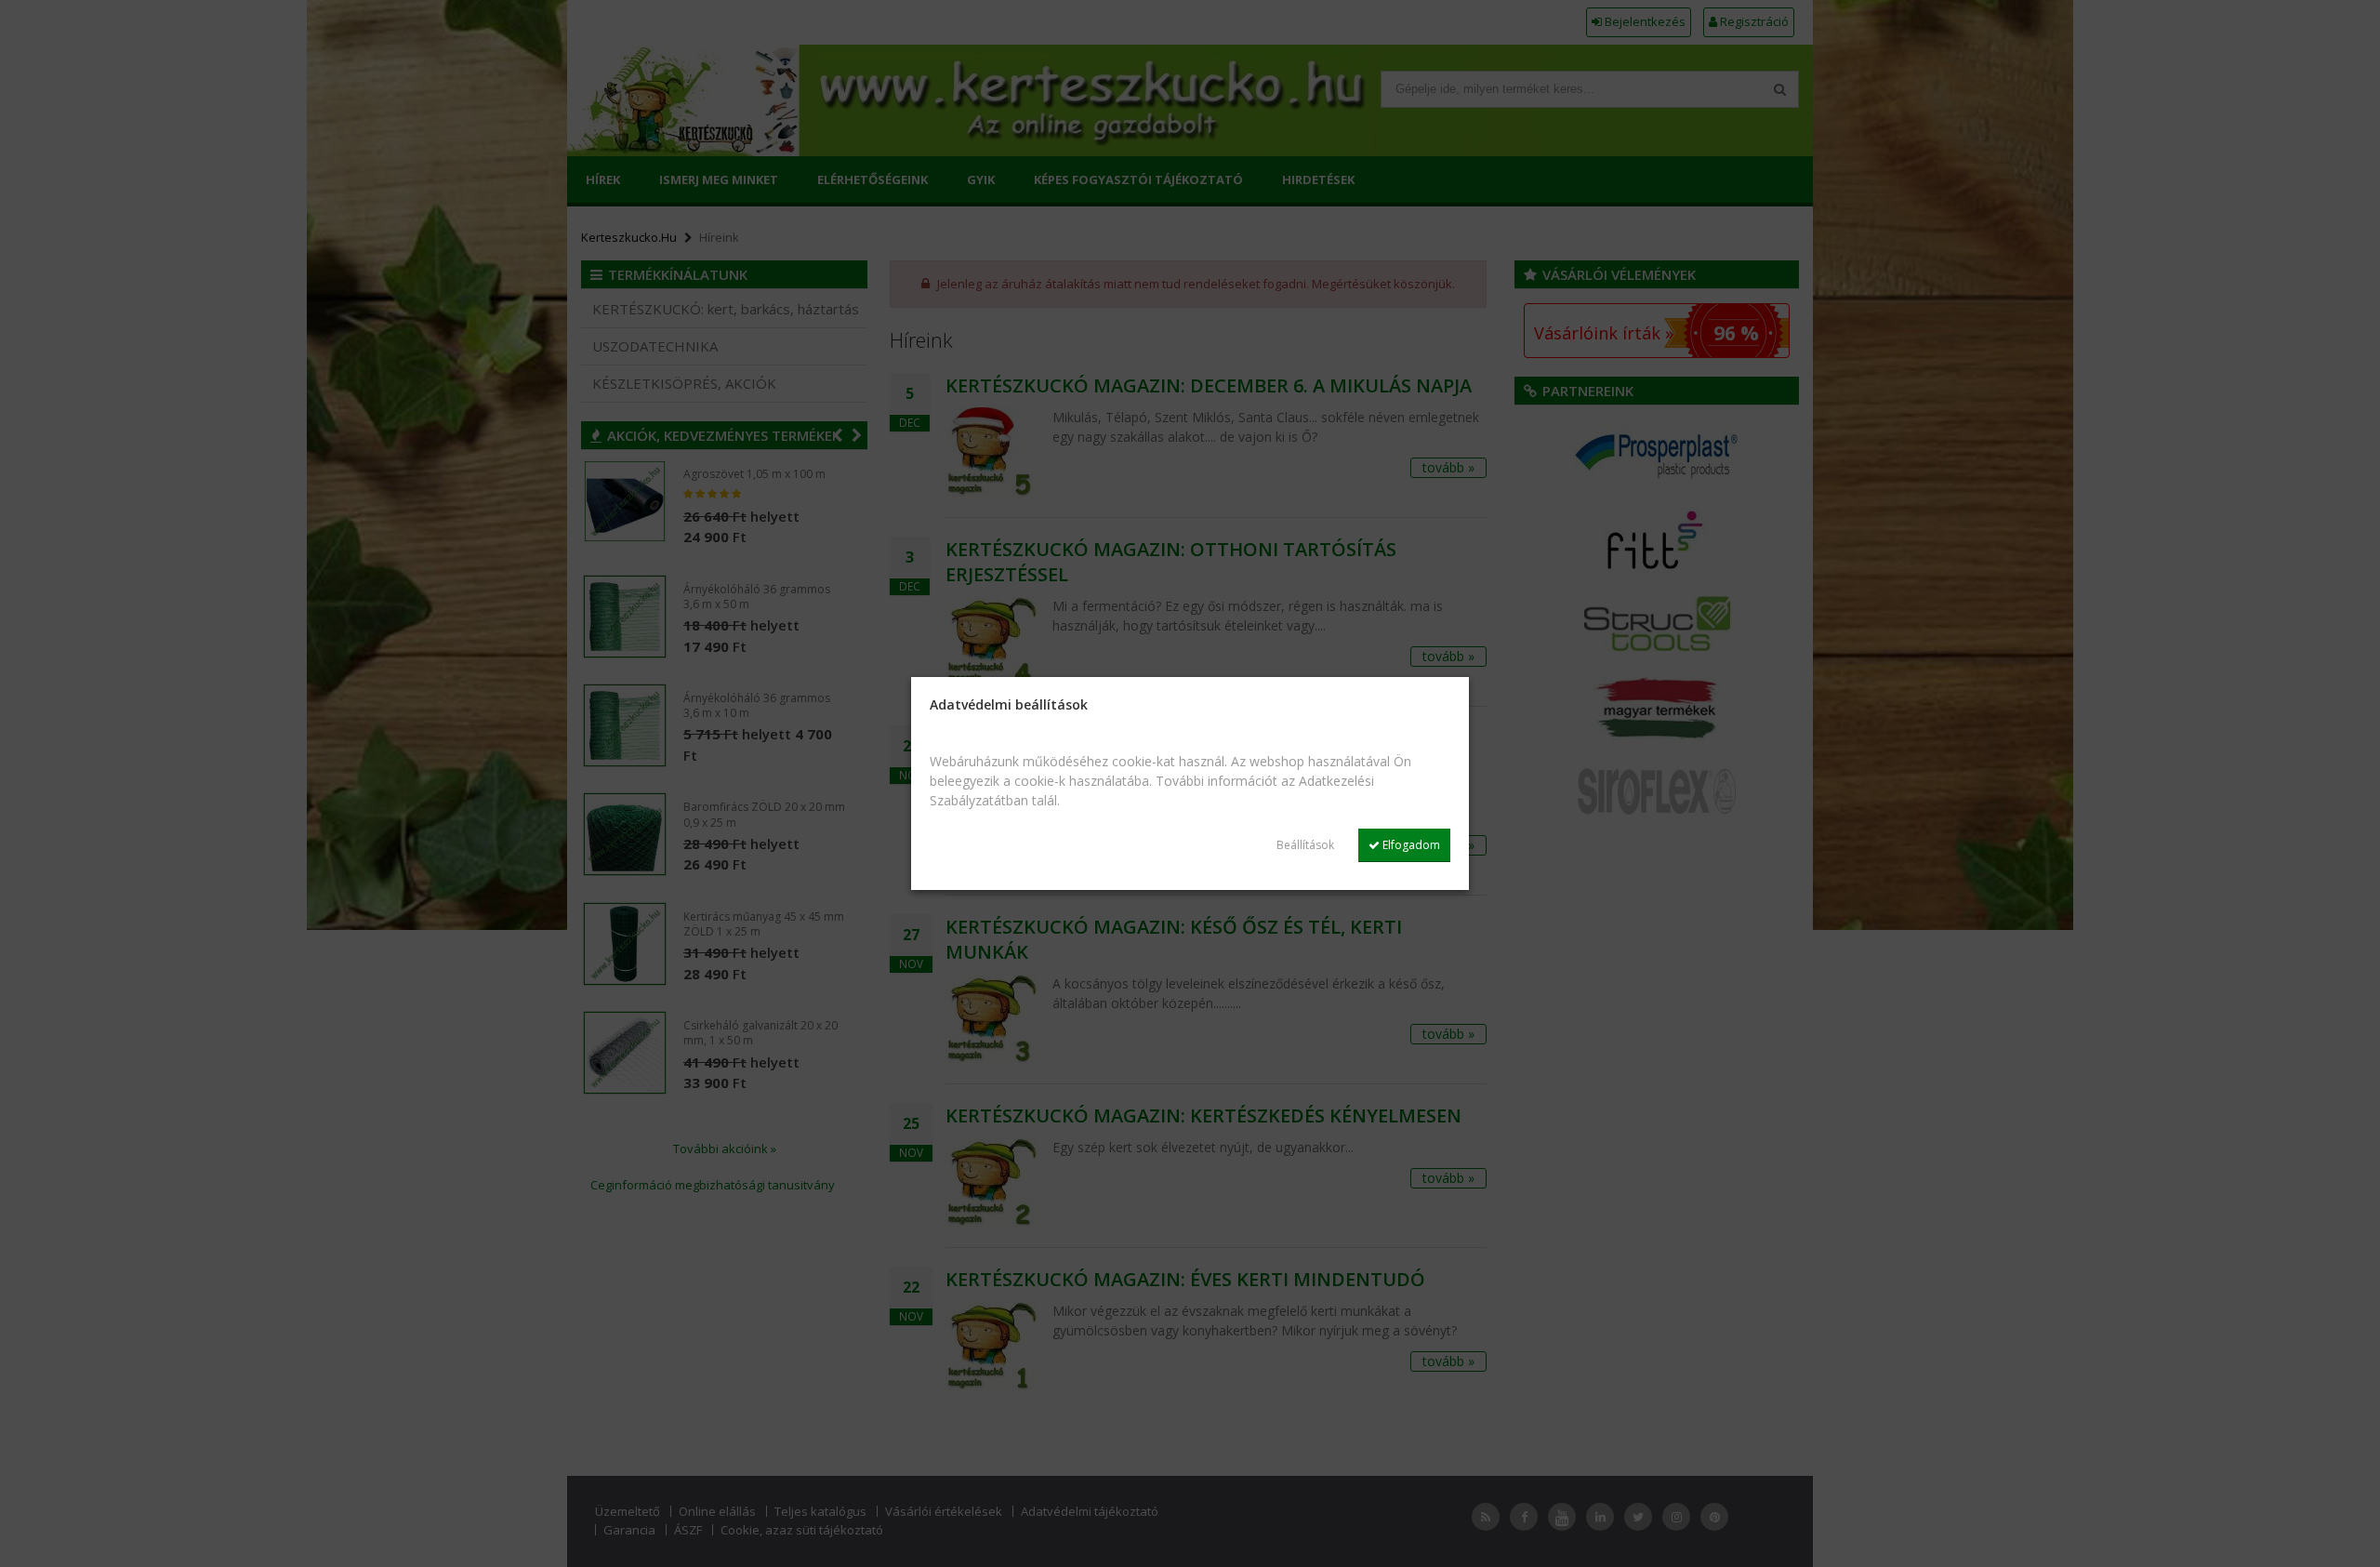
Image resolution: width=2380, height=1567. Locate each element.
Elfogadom (1410, 845)
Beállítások (1305, 845)
